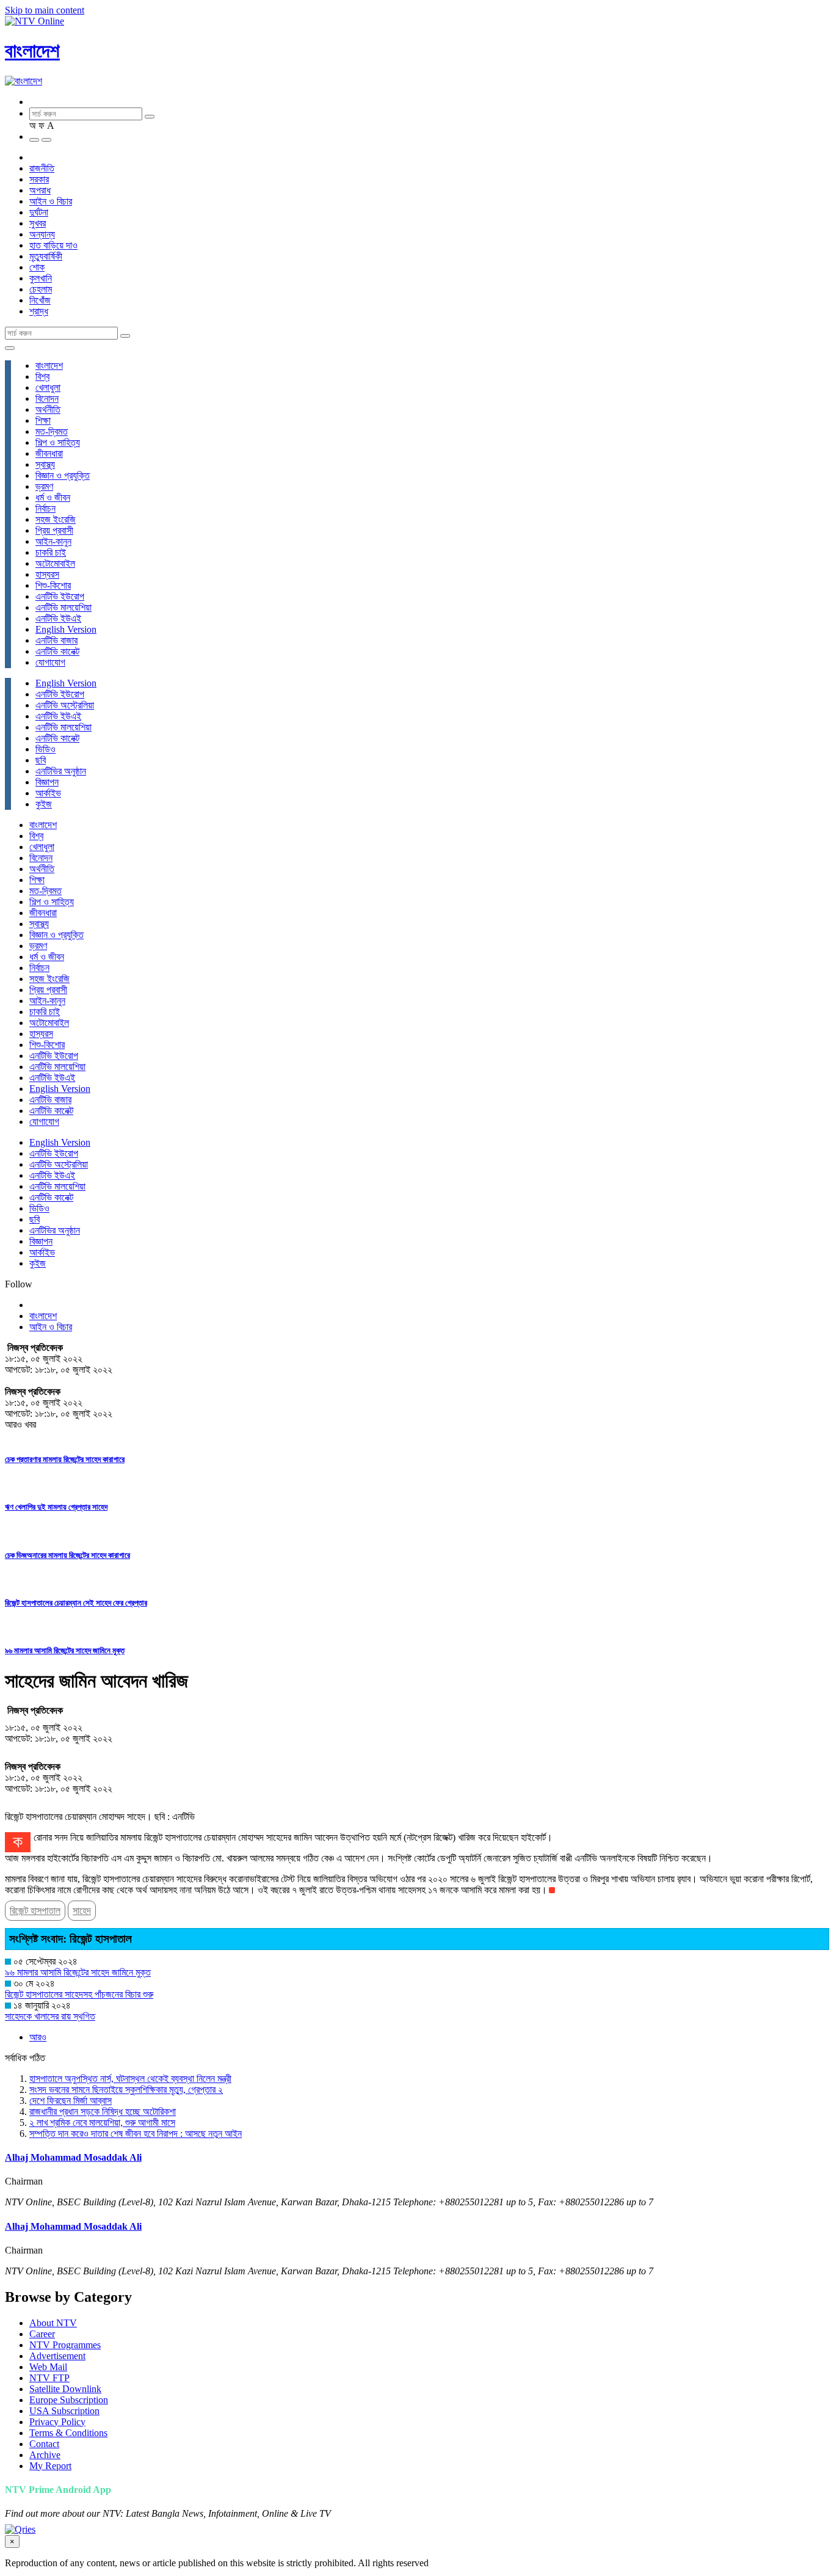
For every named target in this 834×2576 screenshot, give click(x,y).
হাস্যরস (47, 574)
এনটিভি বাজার (56, 640)
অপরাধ (40, 190)
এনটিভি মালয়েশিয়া (63, 607)
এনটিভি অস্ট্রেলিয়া (65, 705)
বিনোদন (47, 398)
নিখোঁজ (40, 300)
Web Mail (48, 2367)
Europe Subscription (69, 2400)
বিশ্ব (42, 377)
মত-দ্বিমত (52, 431)
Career (42, 2334)
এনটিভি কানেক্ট (57, 651)
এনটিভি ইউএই (58, 618)
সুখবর (38, 223)
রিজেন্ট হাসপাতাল (35, 1911)
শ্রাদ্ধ (39, 311)
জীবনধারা (49, 453)
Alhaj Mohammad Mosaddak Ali (73, 2157)
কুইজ (44, 804)
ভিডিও (45, 749)
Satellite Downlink (65, 2389)
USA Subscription (64, 2411)
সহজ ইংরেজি (56, 519)
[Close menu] (10, 348)
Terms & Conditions (68, 2433)
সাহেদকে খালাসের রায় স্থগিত (50, 2016)
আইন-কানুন (53, 541)
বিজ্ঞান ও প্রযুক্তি (63, 475)
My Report (50, 2466)
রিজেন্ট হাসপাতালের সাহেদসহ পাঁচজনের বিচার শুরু (79, 1994)
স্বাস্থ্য (45, 464)
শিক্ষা (43, 420)
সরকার (39, 179)
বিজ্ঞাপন (47, 782)
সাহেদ (82, 1911)
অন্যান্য (42, 234)
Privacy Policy (57, 2422)
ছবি (41, 760)
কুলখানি (41, 278)
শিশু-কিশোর (53, 585)
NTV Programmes (65, 2345)
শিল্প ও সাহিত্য (58, 442)
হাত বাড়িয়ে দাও (53, 245)
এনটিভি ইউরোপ (60, 596)
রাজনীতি (42, 168)
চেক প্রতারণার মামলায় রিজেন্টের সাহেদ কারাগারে (65, 1459)
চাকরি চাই (51, 552)
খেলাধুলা (48, 387)
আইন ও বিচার (51, 201)
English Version (66, 629)
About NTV (53, 2323)
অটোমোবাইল (55, 563)
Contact (44, 2444)
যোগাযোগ (50, 662)
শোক (37, 267)
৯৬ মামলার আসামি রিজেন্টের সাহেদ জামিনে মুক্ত (65, 1650)
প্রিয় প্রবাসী (54, 530)
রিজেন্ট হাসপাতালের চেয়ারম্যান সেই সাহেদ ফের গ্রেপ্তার (76, 1603)
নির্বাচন (45, 508)
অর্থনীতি (48, 409)
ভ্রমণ (44, 486)
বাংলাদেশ (32, 51)
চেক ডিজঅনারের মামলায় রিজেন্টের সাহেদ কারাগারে (67, 1555)
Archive (45, 2455)
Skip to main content (45, 10)
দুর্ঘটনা (39, 212)
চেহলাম (41, 289)
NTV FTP (49, 2378)
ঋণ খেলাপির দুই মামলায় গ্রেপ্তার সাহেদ (56, 1507)
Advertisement (57, 2356)
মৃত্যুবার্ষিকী (46, 256)
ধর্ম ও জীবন (53, 497)
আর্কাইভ (48, 793)
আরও (38, 2037)
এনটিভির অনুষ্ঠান (61, 771)
